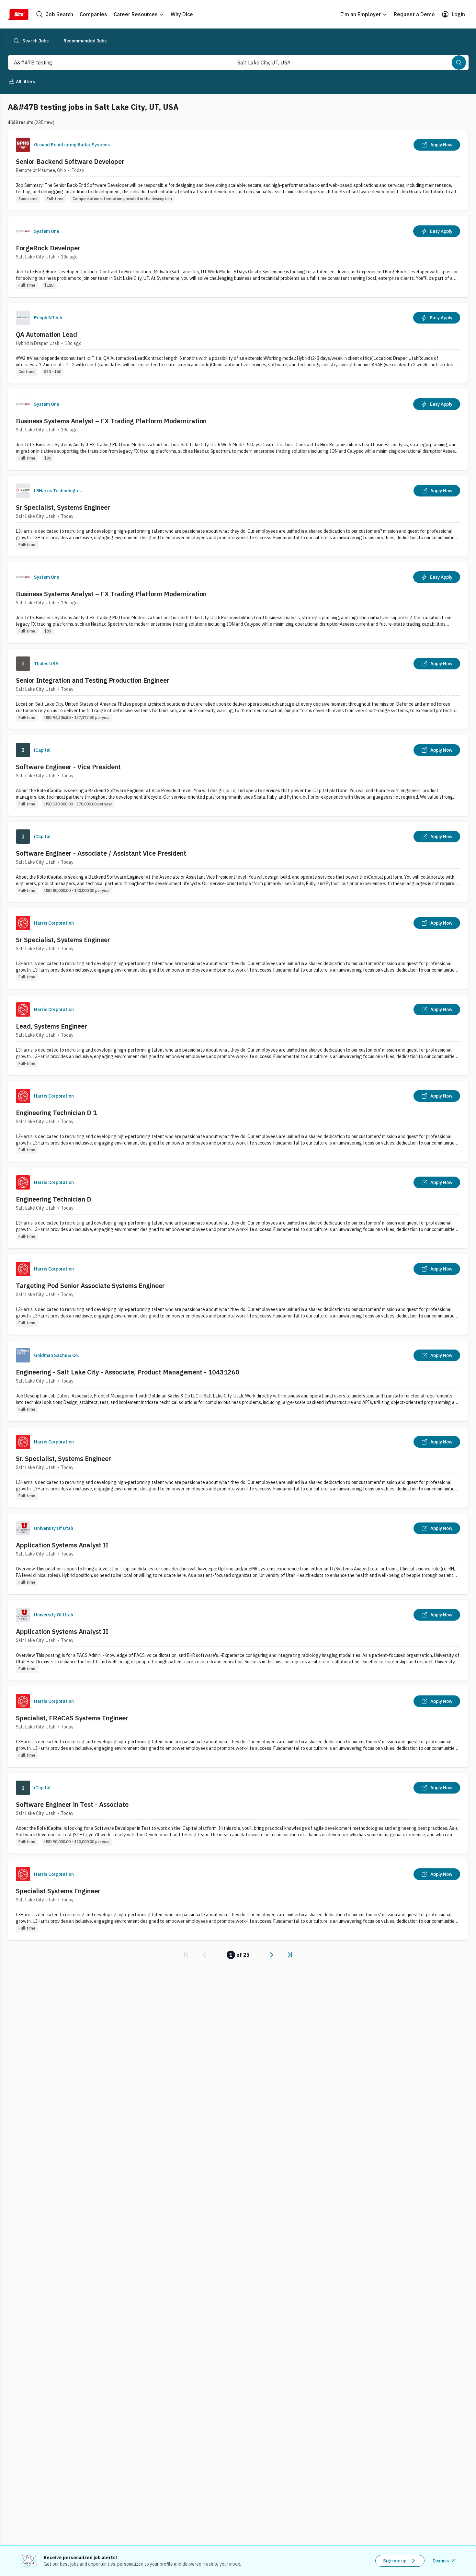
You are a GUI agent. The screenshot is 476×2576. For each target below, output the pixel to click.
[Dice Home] (18, 14)
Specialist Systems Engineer (58, 1891)
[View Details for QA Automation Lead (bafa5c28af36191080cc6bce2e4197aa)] (238, 343)
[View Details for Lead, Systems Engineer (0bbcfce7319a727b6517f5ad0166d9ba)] (238, 1035)
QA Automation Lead (46, 334)
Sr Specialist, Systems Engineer (63, 507)
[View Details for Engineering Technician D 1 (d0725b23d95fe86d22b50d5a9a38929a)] (238, 1121)
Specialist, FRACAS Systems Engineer (72, 1718)
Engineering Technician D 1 (56, 1113)
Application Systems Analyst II (62, 1545)
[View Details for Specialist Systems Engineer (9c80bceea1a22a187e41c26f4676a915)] (238, 1900)
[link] (186, 1955)
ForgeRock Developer (48, 248)
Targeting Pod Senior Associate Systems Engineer (90, 1286)
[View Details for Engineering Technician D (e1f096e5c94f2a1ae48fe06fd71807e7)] (238, 1208)
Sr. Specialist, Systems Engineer (63, 1459)
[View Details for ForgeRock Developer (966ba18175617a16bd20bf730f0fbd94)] (238, 257)
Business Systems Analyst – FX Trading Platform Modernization (111, 421)
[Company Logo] (23, 145)
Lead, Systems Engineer (51, 1026)
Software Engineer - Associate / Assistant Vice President (101, 853)
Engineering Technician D (54, 1199)
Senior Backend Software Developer (70, 161)
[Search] (459, 63)
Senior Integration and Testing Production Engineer (93, 680)
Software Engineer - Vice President (68, 767)
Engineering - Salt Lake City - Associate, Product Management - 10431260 (128, 1372)
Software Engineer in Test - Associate (72, 1804)
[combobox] (112, 63)
